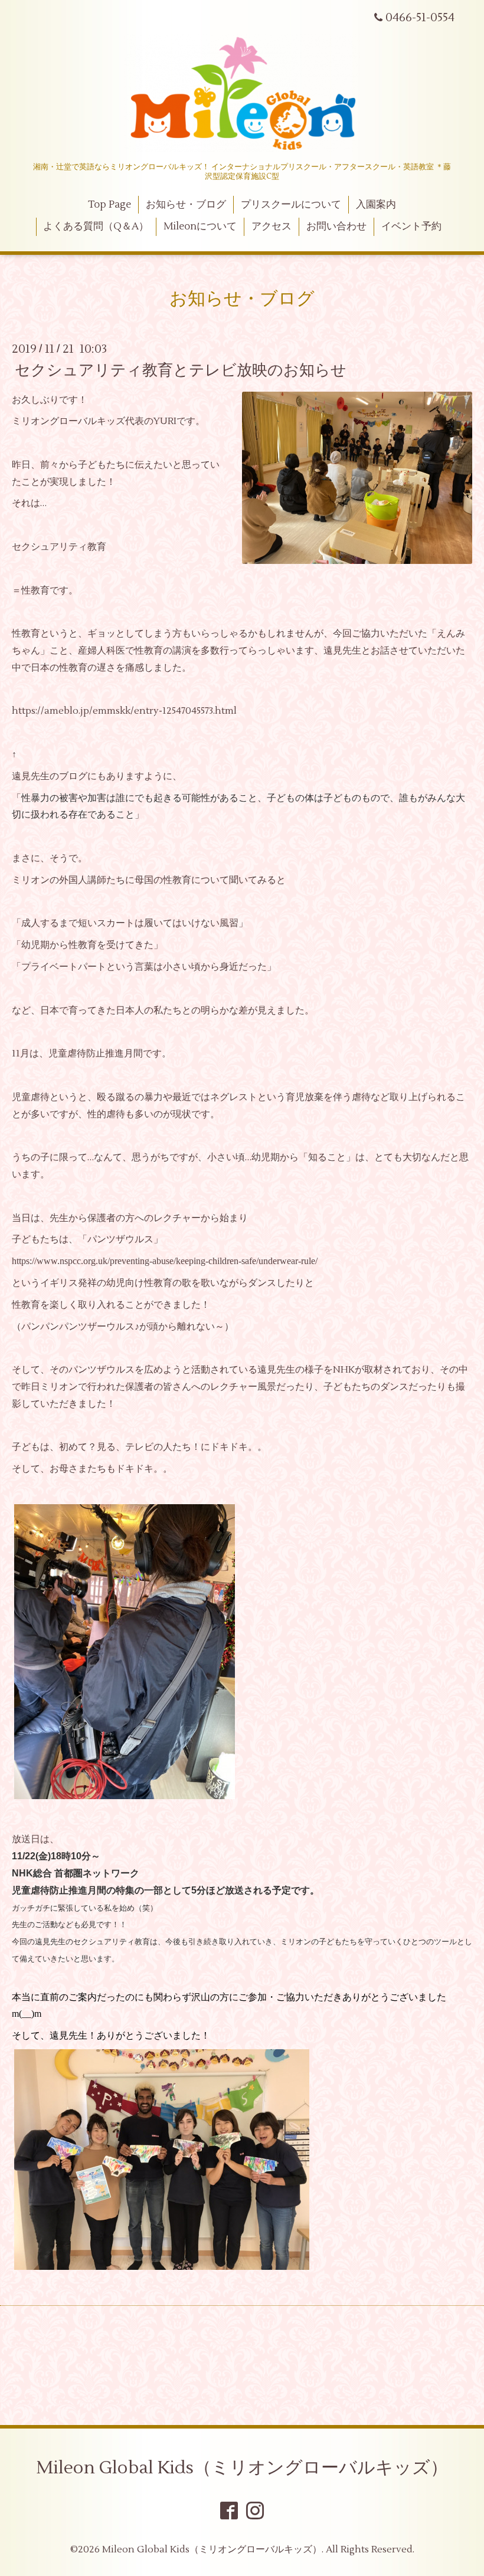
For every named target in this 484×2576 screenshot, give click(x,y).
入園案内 (376, 205)
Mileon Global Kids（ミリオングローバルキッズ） (242, 2468)
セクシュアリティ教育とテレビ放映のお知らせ (181, 370)
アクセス (272, 227)
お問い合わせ (336, 227)
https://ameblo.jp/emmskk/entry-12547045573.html (124, 711)
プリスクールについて (291, 205)
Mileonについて (200, 227)
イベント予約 (411, 227)
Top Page (109, 205)
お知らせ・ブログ (186, 205)
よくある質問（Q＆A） (96, 227)
